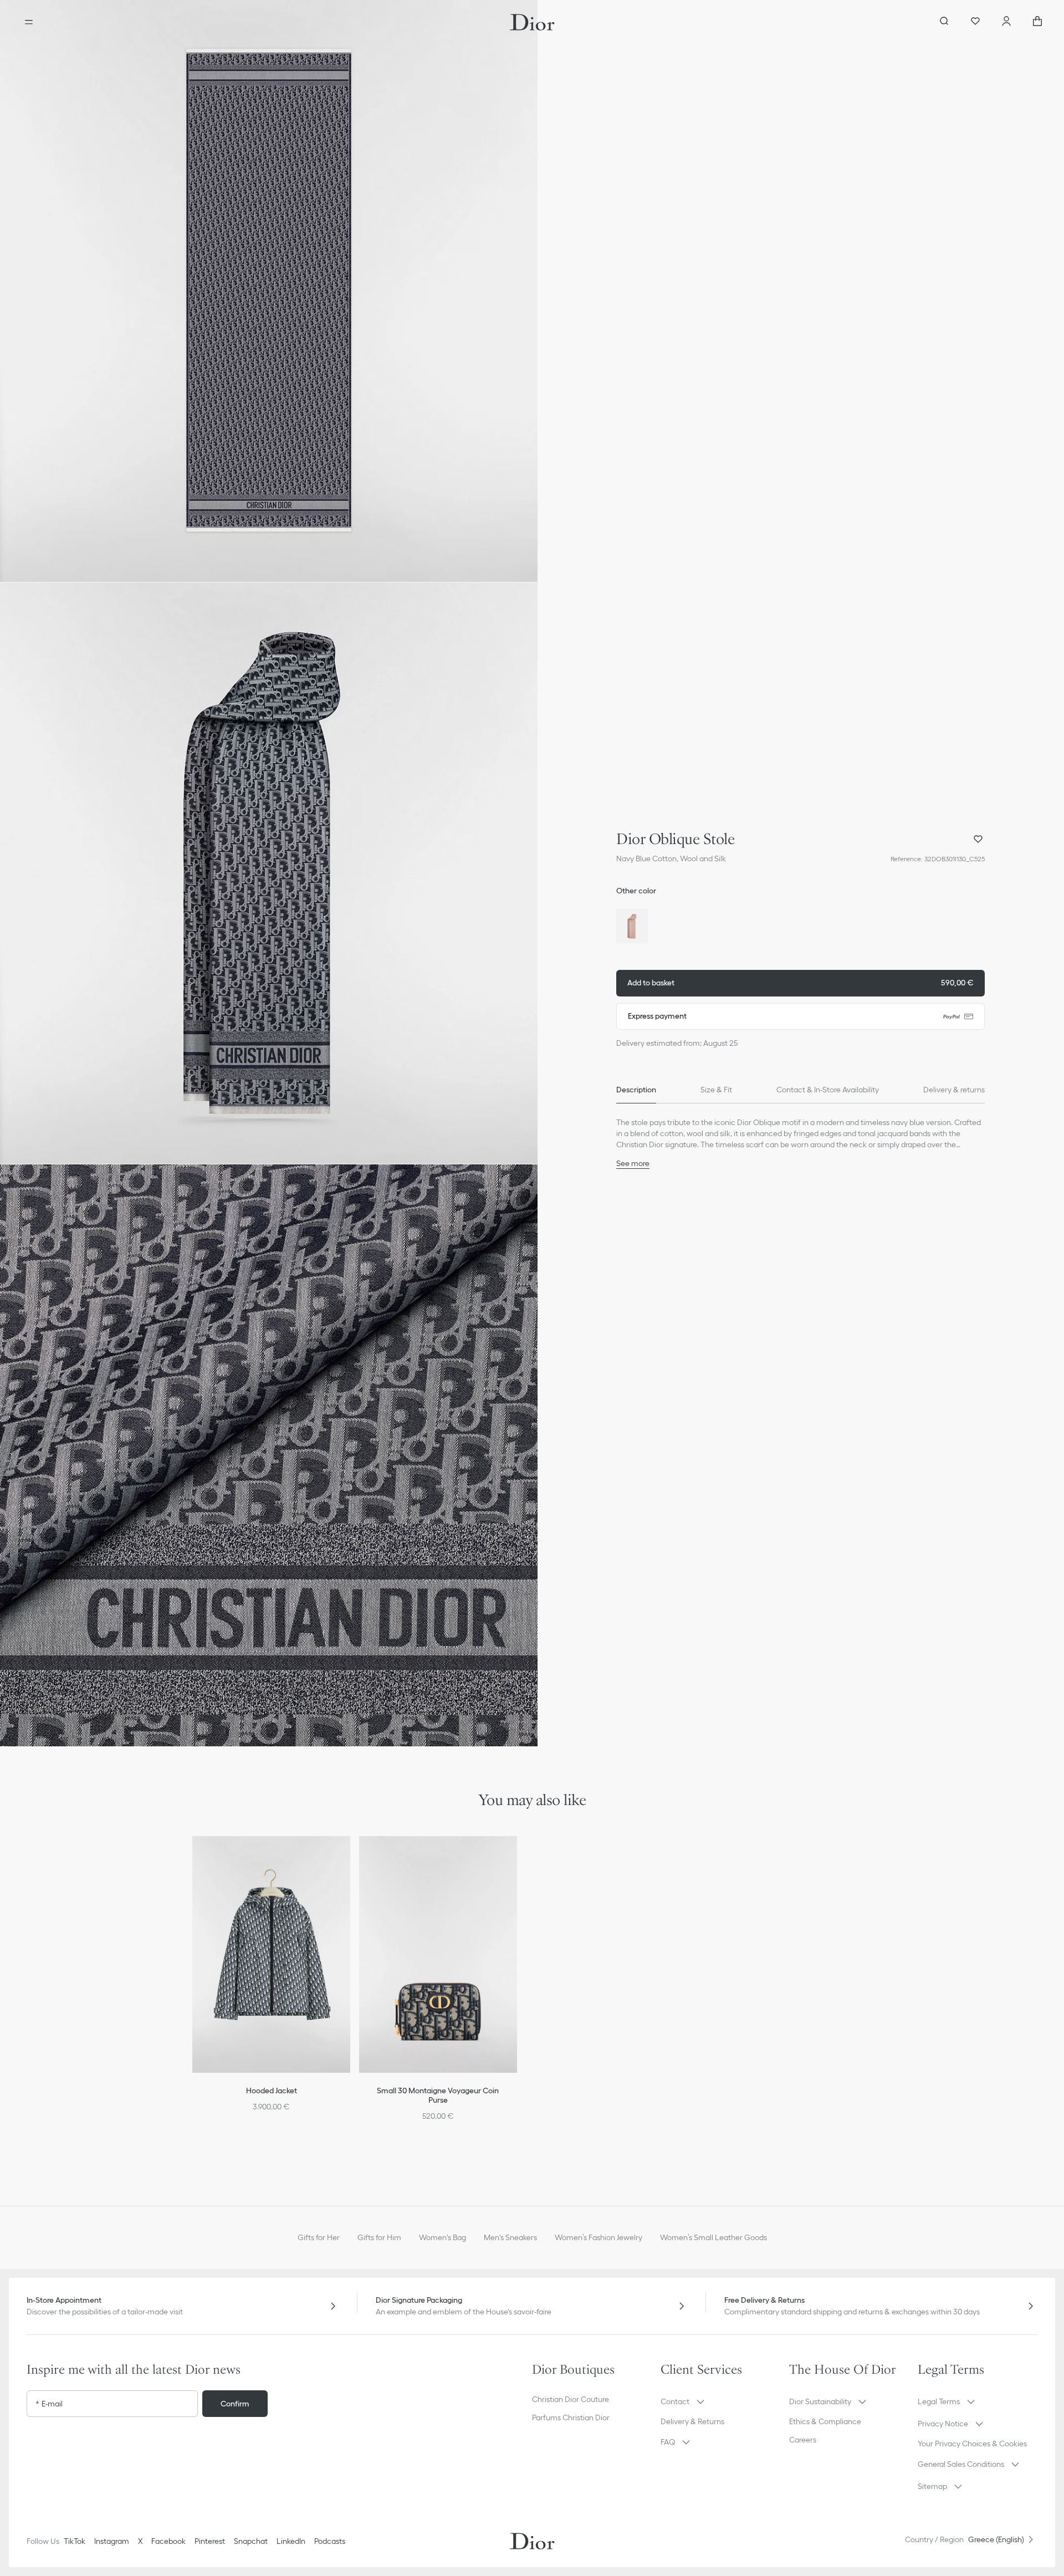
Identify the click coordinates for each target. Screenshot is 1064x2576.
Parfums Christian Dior (571, 2417)
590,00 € (800, 983)
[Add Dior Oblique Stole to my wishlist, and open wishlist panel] (978, 839)
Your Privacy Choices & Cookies (972, 2444)
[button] (269, 291)
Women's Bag (443, 2237)
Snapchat (251, 2541)
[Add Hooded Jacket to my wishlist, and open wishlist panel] (349, 1858)
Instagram (112, 2541)
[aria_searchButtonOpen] (944, 22)
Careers (803, 2440)
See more (633, 1163)
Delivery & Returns (692, 2421)
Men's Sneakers (510, 2237)
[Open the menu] (29, 22)
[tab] (636, 1090)
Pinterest (210, 2541)
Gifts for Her (319, 2237)
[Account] (1006, 22)
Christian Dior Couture (571, 2399)
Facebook (168, 2541)
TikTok (75, 2541)
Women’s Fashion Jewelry (598, 2237)
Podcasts (330, 2541)
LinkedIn (291, 2541)
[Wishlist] (975, 22)
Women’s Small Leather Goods (713, 2237)
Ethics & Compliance (825, 2421)
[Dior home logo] (532, 22)
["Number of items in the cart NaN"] (1037, 22)
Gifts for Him (379, 2237)
